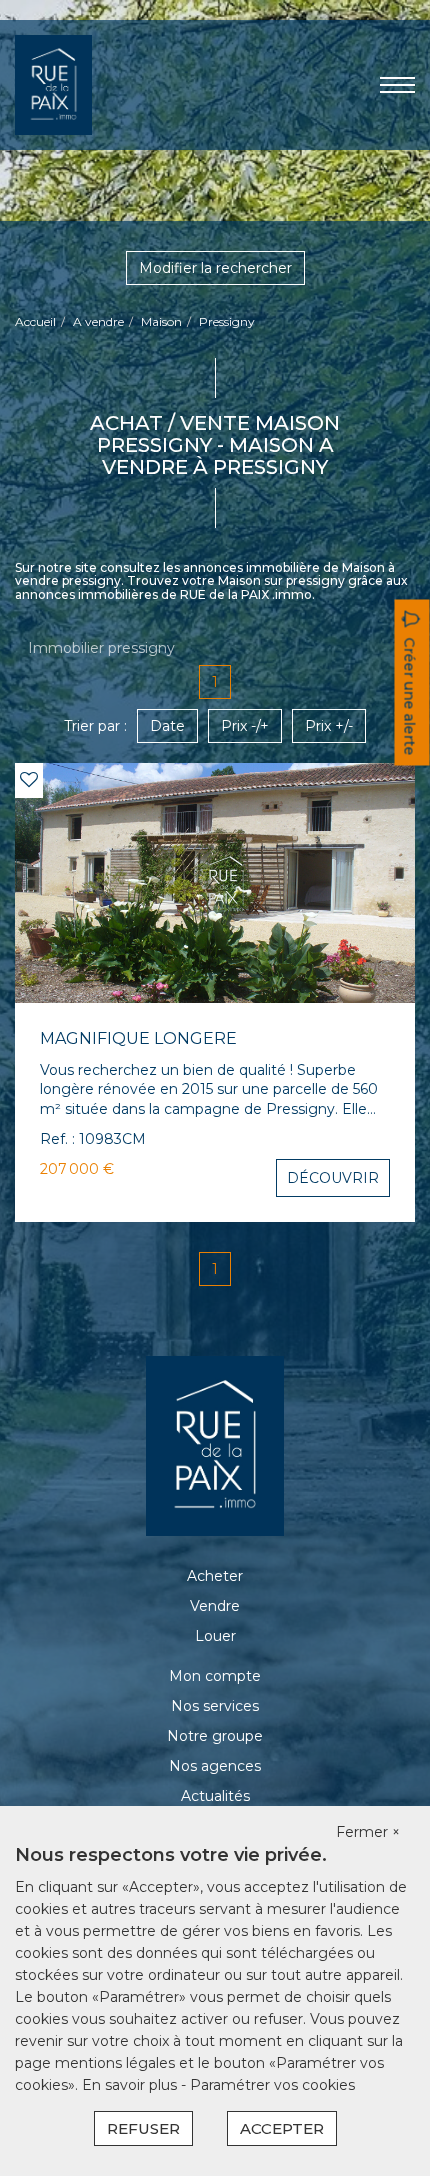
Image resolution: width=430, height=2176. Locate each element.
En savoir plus (131, 2085)
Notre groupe (215, 1736)
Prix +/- (329, 726)
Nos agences (215, 1766)
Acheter (215, 1576)
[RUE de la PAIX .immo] (53, 84)
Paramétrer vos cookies (272, 2085)
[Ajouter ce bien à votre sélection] (29, 780)
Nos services (215, 1706)
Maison (161, 321)
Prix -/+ (245, 726)
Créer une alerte (410, 696)
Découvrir (333, 1178)
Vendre (215, 1606)
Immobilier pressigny (101, 648)
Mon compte (215, 1676)
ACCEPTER (282, 2128)
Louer (215, 1636)
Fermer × (368, 1832)
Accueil (35, 321)
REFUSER (143, 2128)
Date (167, 726)
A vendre (98, 321)
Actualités (215, 1796)
